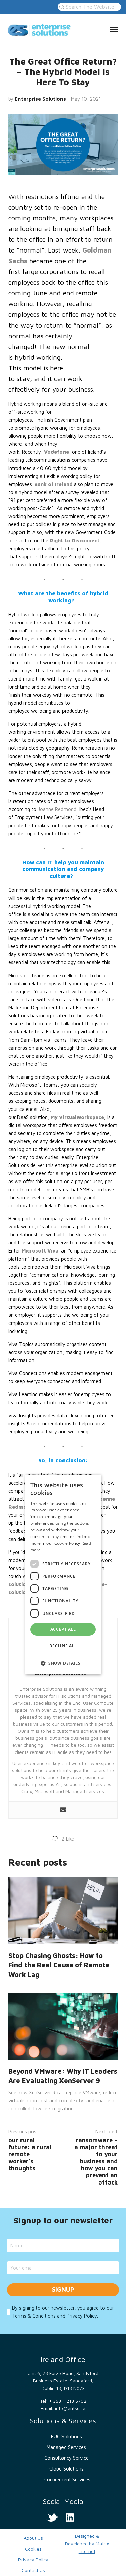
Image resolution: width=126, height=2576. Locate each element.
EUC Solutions (67, 2437)
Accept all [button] (63, 1629)
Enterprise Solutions (40, 99)
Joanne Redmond (57, 809)
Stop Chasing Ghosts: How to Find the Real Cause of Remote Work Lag (59, 1965)
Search (61, 7)
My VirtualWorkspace (77, 1117)
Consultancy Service (67, 2458)
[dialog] (63, 1575)
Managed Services (66, 2447)
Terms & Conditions (34, 2316)
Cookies (33, 2549)
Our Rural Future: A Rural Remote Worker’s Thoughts (30, 2154)
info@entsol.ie (70, 2408)
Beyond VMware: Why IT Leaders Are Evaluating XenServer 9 (63, 2076)
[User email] (63, 1810)
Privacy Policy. (82, 2316)
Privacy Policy (33, 2559)
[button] (63, 1663)
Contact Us (33, 2570)
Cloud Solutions (67, 2469)
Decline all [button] (63, 1646)
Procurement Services (67, 2479)
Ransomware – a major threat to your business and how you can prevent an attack (96, 2161)
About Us (33, 2538)
